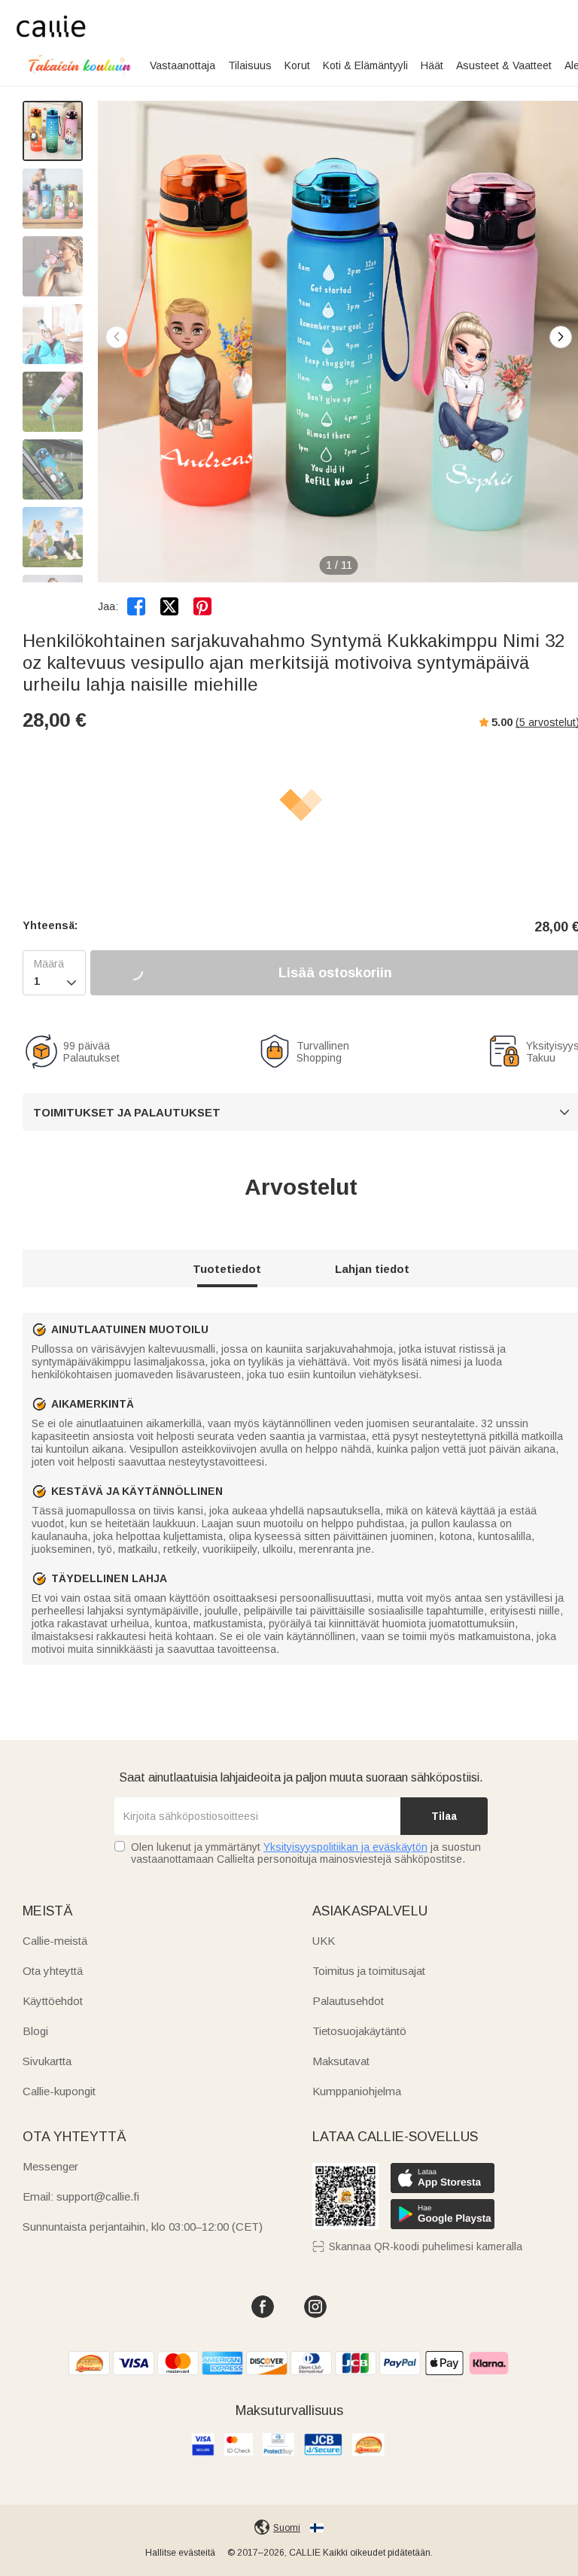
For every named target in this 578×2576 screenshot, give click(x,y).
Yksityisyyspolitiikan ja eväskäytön (345, 1847)
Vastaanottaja (183, 65)
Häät (432, 65)
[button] (561, 337)
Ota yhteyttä (53, 1971)
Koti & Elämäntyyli (365, 65)
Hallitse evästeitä (180, 2553)
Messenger (50, 2166)
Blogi (35, 2031)
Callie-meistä (55, 1941)
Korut (297, 65)
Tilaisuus (250, 65)
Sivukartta (47, 2061)
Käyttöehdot (53, 2001)
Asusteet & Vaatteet (504, 65)
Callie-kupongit (59, 2091)
